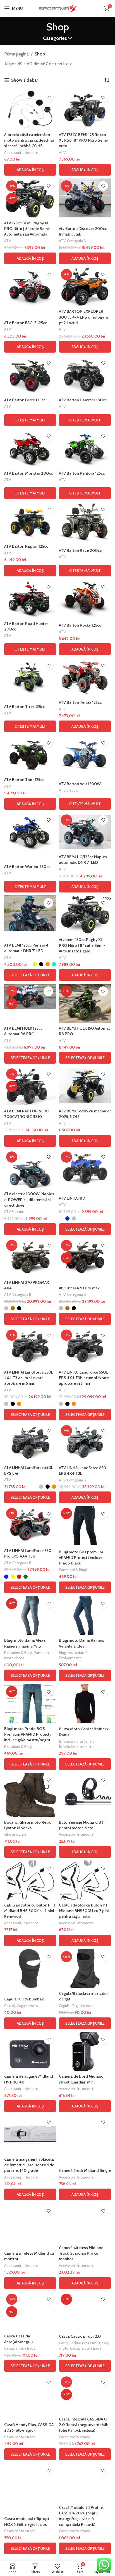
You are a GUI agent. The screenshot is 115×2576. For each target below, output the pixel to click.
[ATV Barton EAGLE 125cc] (30, 287)
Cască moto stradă (20, 2348)
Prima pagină (16, 54)
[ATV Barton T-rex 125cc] (30, 677)
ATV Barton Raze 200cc (80, 550)
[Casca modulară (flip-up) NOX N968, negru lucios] (30, 2482)
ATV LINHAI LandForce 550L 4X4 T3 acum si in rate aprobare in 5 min (29, 1378)
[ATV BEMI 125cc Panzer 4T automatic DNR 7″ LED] (30, 913)
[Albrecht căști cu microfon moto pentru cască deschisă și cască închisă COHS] (30, 110)
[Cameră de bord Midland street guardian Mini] (85, 2051)
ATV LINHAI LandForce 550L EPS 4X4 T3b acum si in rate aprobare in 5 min (84, 1378)
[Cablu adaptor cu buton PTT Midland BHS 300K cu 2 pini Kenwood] (30, 1880)
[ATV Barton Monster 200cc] (30, 448)
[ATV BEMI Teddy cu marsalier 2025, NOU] (85, 1086)
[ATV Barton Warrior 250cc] (30, 832)
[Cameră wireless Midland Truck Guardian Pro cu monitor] (85, 2223)
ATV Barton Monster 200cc (28, 473)
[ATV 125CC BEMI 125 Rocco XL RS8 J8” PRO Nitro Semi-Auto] (85, 110)
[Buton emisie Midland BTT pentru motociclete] (85, 1792)
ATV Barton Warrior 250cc (27, 867)
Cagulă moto (27, 2006)
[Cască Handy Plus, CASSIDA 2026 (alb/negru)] (30, 2394)
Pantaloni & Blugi (73, 1570)
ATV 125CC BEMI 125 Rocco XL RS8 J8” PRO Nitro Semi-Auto (84, 140)
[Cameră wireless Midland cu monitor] (30, 2223)
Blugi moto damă (73, 1653)
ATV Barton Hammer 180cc (83, 400)
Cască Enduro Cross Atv (78, 2343)
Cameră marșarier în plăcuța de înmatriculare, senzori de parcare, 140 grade (29, 2165)
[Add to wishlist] (48, 98)
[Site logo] (57, 8)
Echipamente (70, 1658)
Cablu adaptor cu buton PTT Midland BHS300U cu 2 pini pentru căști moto (85, 1911)
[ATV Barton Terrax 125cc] (85, 677)
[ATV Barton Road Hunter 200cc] (30, 599)
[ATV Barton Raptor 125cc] (30, 521)
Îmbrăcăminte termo (77, 1741)
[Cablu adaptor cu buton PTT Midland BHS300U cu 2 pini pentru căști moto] (85, 1880)
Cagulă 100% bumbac (24, 1999)
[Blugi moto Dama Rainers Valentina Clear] (85, 1616)
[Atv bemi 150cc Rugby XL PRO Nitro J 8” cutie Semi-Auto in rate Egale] (85, 915)
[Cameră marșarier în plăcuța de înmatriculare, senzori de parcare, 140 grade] (30, 2134)
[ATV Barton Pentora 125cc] (85, 448)
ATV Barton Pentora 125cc (82, 473)
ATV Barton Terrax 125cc (80, 702)
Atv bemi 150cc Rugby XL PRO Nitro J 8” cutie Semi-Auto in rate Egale (82, 945)
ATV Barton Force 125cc (25, 400)
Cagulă (10, 2006)
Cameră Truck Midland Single (85, 2170)
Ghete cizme (15, 1834)
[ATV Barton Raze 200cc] (85, 521)
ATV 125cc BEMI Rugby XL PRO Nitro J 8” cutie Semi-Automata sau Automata (27, 229)
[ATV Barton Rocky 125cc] (85, 599)
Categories (55, 38)
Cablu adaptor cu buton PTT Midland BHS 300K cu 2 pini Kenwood (30, 1911)
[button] (30, 170)
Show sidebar (25, 80)
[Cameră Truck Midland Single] (85, 2134)
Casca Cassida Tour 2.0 (80, 2336)
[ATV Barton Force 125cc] (30, 375)
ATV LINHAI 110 (72, 1198)
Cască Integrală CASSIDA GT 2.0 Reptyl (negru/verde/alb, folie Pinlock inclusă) (84, 2425)
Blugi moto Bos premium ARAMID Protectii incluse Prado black (81, 1558)
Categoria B (76, 241)
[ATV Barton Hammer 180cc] (85, 375)
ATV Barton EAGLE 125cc (26, 323)
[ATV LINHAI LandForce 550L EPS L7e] (30, 1443)
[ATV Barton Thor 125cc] (30, 755)
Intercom (30, 152)
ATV (62, 152)
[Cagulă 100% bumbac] (30, 1969)
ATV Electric (69, 790)
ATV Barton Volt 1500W (80, 784)
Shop (40, 54)
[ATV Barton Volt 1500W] (85, 755)
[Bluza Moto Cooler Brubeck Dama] (85, 1704)
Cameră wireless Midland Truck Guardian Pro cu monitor (81, 2253)
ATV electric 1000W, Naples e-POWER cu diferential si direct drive (29, 1199)
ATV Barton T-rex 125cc (25, 707)
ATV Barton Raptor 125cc (26, 546)
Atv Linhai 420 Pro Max (79, 1288)
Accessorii (13, 152)
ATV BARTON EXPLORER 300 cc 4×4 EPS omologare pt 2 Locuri (83, 317)
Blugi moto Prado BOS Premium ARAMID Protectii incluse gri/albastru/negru (28, 1734)
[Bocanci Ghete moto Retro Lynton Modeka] (30, 1795)
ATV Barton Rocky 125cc (80, 625)
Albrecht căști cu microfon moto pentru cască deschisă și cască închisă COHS (29, 140)
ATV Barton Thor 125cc (24, 780)
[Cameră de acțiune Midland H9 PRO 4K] (30, 2051)
